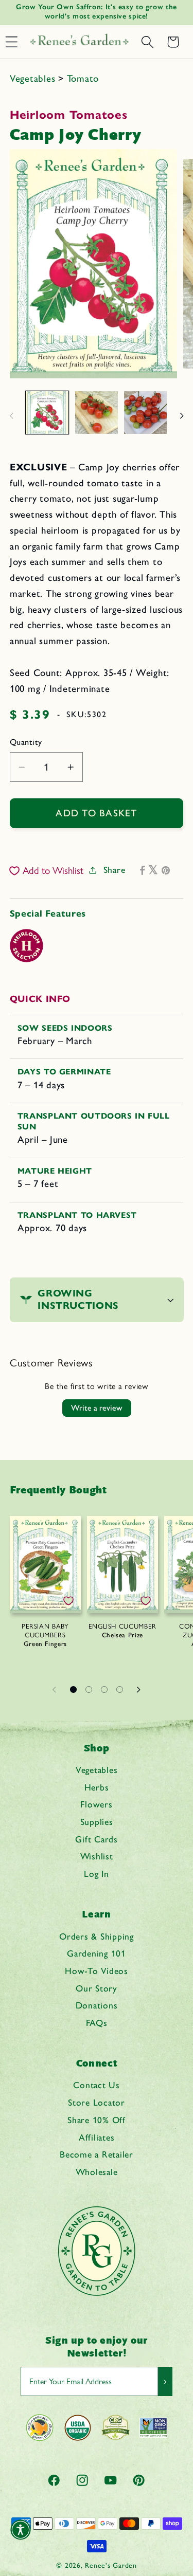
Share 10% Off (97, 2120)
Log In (97, 1874)
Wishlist (97, 1856)
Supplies (97, 1822)
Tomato (83, 78)
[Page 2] (89, 1690)
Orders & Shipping (97, 1936)
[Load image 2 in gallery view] (97, 413)
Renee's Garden (111, 2565)
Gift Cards (97, 1839)
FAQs (97, 2023)
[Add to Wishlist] (68, 1601)
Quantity (26, 742)
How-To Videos (97, 1971)
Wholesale (97, 2172)
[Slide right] (182, 416)
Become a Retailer (97, 2154)
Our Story (97, 1988)
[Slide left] (11, 416)
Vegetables (34, 78)
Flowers (96, 1804)
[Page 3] (104, 1690)
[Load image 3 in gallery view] (145, 413)
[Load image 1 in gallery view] (47, 413)
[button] (147, 42)
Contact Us (97, 2085)
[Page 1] (74, 1690)
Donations (97, 2005)
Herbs (97, 1787)
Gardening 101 (97, 1953)
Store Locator (97, 2102)
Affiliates (97, 2137)
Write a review (97, 1408)
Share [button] (115, 870)
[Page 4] (120, 1690)
